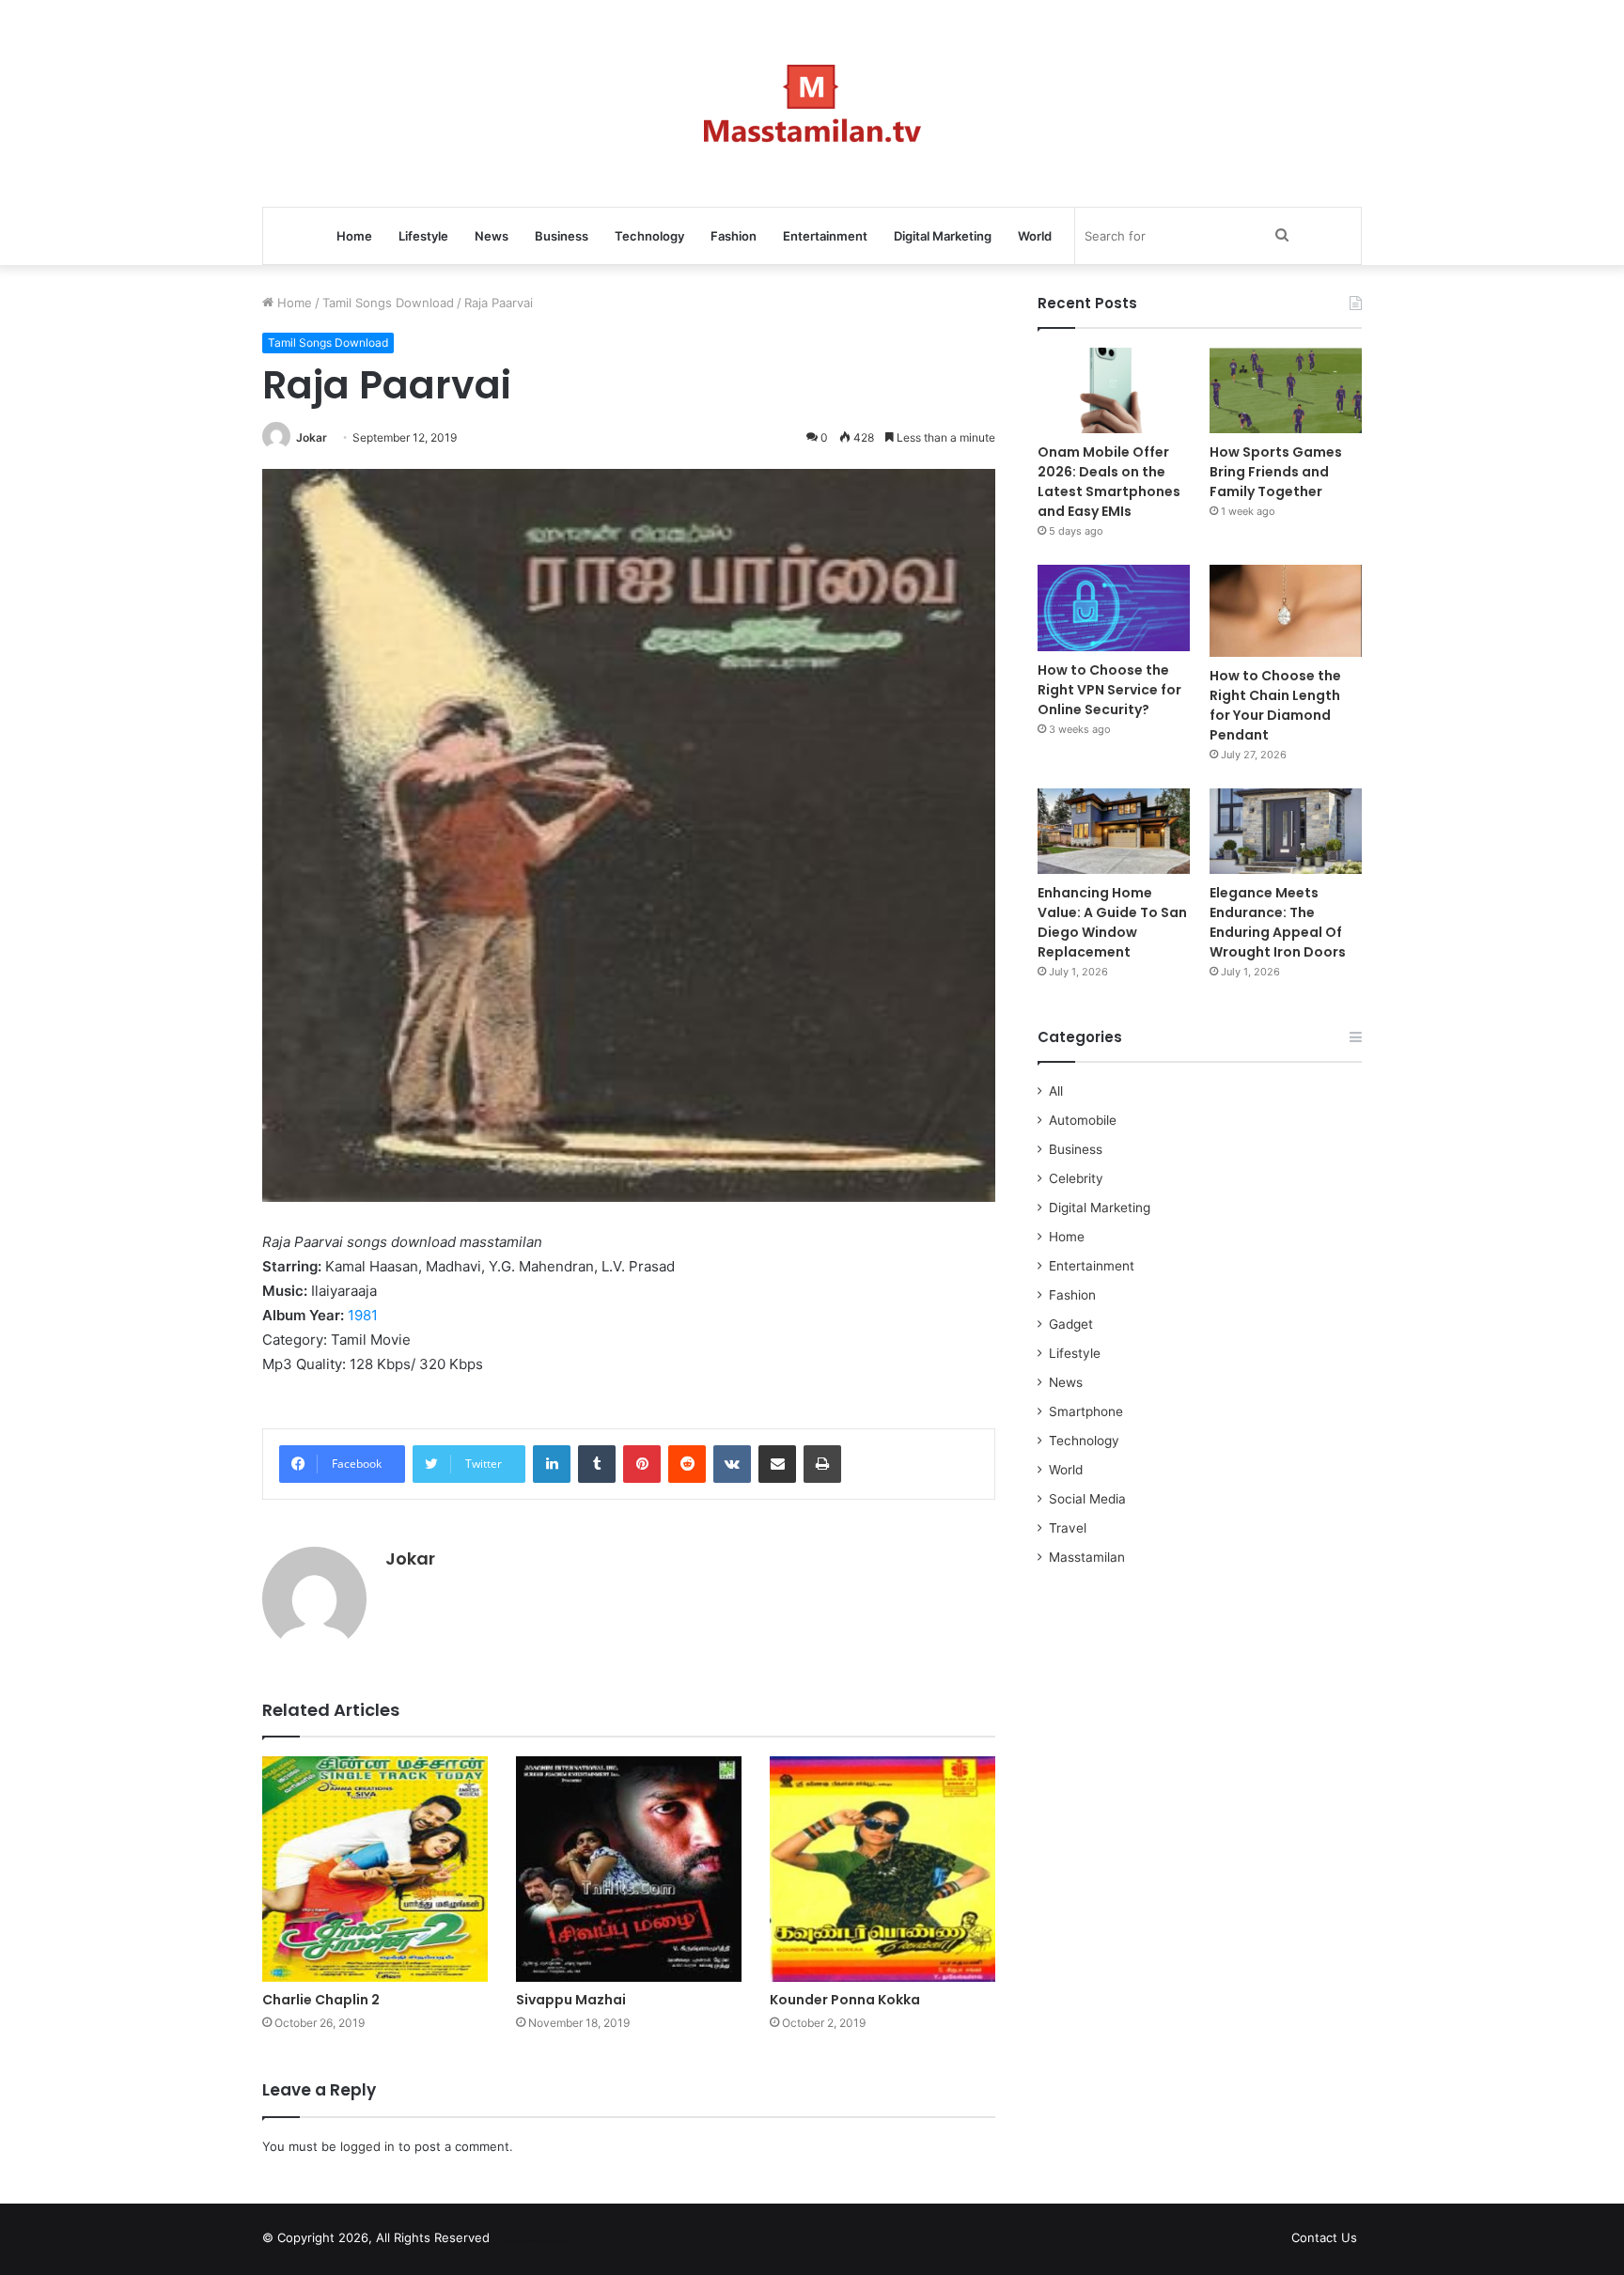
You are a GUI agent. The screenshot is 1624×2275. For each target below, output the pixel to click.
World (1035, 236)
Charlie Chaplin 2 (321, 2000)
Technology (649, 236)
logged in (367, 2146)
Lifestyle (423, 236)
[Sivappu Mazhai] (629, 1869)
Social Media (1087, 1499)
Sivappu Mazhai (571, 2000)
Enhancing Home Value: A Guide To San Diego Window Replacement (1112, 922)
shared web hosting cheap (551, 2241)
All (1056, 1091)
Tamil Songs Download (388, 303)
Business (562, 236)
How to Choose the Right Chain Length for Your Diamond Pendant (1275, 705)
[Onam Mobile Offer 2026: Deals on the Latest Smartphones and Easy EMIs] (1114, 390)
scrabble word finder (516, 2241)
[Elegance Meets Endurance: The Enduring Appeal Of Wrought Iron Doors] (1286, 831)
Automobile (1083, 1120)
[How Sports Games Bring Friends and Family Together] (1286, 390)
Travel (1068, 1528)
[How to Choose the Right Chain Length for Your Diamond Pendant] (1286, 610)
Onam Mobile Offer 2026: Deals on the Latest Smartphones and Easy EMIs (1109, 482)
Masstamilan (1087, 1557)
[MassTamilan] (812, 103)
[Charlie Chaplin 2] (375, 1869)
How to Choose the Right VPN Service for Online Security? (1109, 690)
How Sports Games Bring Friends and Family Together (1276, 472)
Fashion (734, 236)
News (492, 236)
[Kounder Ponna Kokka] (882, 1869)
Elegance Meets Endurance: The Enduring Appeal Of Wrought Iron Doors (1278, 922)
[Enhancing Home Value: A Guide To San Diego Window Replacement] (1114, 831)
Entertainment (825, 236)
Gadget (1071, 1324)
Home (354, 236)
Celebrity (1076, 1178)
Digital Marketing (943, 236)
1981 (363, 1315)
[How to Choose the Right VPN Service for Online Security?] (1114, 608)
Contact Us (1324, 2237)
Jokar (312, 437)
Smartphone (1086, 1411)
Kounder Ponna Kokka (845, 2000)
